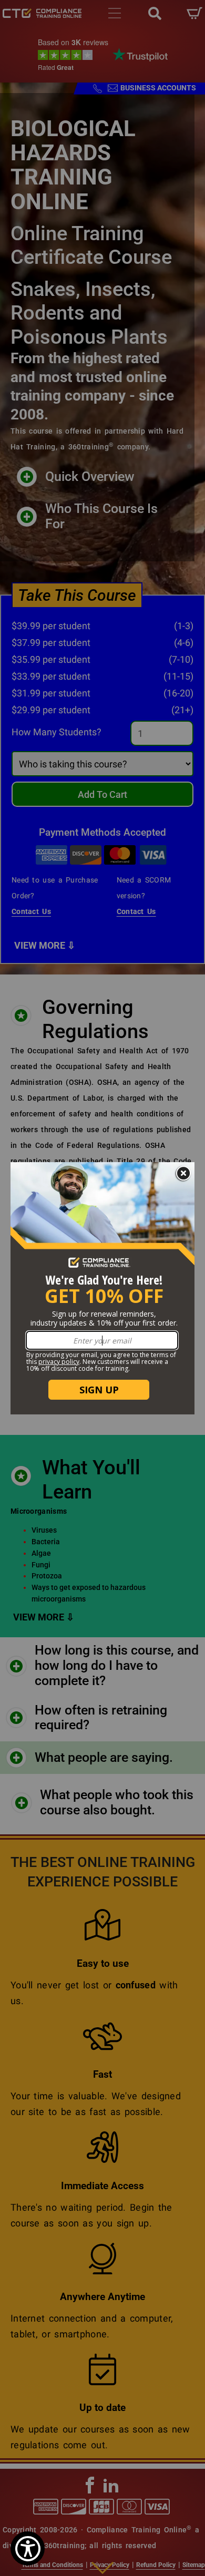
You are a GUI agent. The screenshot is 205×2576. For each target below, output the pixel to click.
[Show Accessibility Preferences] (28, 2548)
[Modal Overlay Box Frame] (102, 1288)
